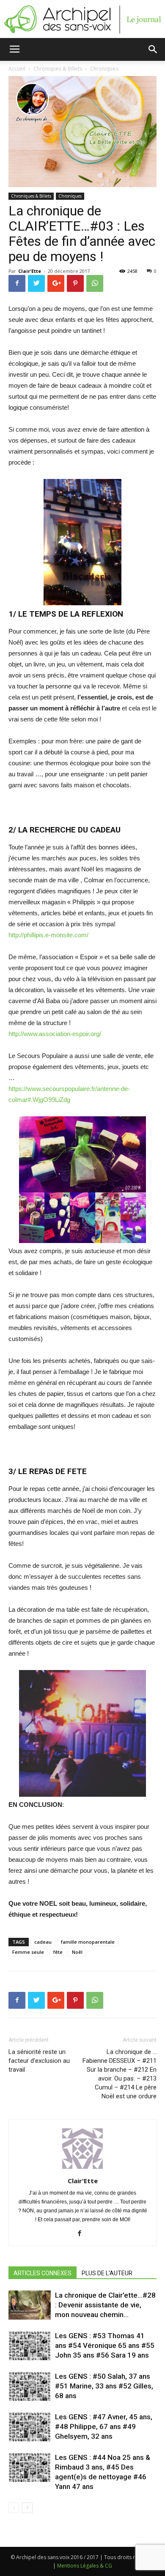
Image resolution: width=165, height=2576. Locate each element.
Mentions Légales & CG (85, 2566)
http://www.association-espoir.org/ (55, 1034)
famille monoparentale (88, 1942)
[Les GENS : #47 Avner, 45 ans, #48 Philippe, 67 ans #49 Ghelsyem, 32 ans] (30, 2427)
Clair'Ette (30, 271)
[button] (153, 49)
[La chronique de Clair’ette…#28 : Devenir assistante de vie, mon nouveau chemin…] (30, 2305)
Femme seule (28, 1952)
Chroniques (70, 196)
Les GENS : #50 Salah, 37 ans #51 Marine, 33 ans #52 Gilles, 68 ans (104, 2386)
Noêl (77, 1952)
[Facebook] (83, 2234)
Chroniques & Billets (31, 196)
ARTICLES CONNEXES (43, 2273)
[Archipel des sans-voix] (82, 19)
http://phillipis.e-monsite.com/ (48, 935)
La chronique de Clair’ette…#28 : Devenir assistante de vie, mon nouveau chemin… (105, 2305)
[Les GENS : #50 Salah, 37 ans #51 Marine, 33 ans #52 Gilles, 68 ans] (30, 2386)
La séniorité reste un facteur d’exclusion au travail (39, 2061)
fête (58, 1952)
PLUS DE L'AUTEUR (107, 2273)
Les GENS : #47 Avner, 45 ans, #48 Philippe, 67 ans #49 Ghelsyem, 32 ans (104, 2426)
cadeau (43, 1942)
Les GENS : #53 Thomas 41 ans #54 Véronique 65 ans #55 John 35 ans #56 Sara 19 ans (105, 2345)
